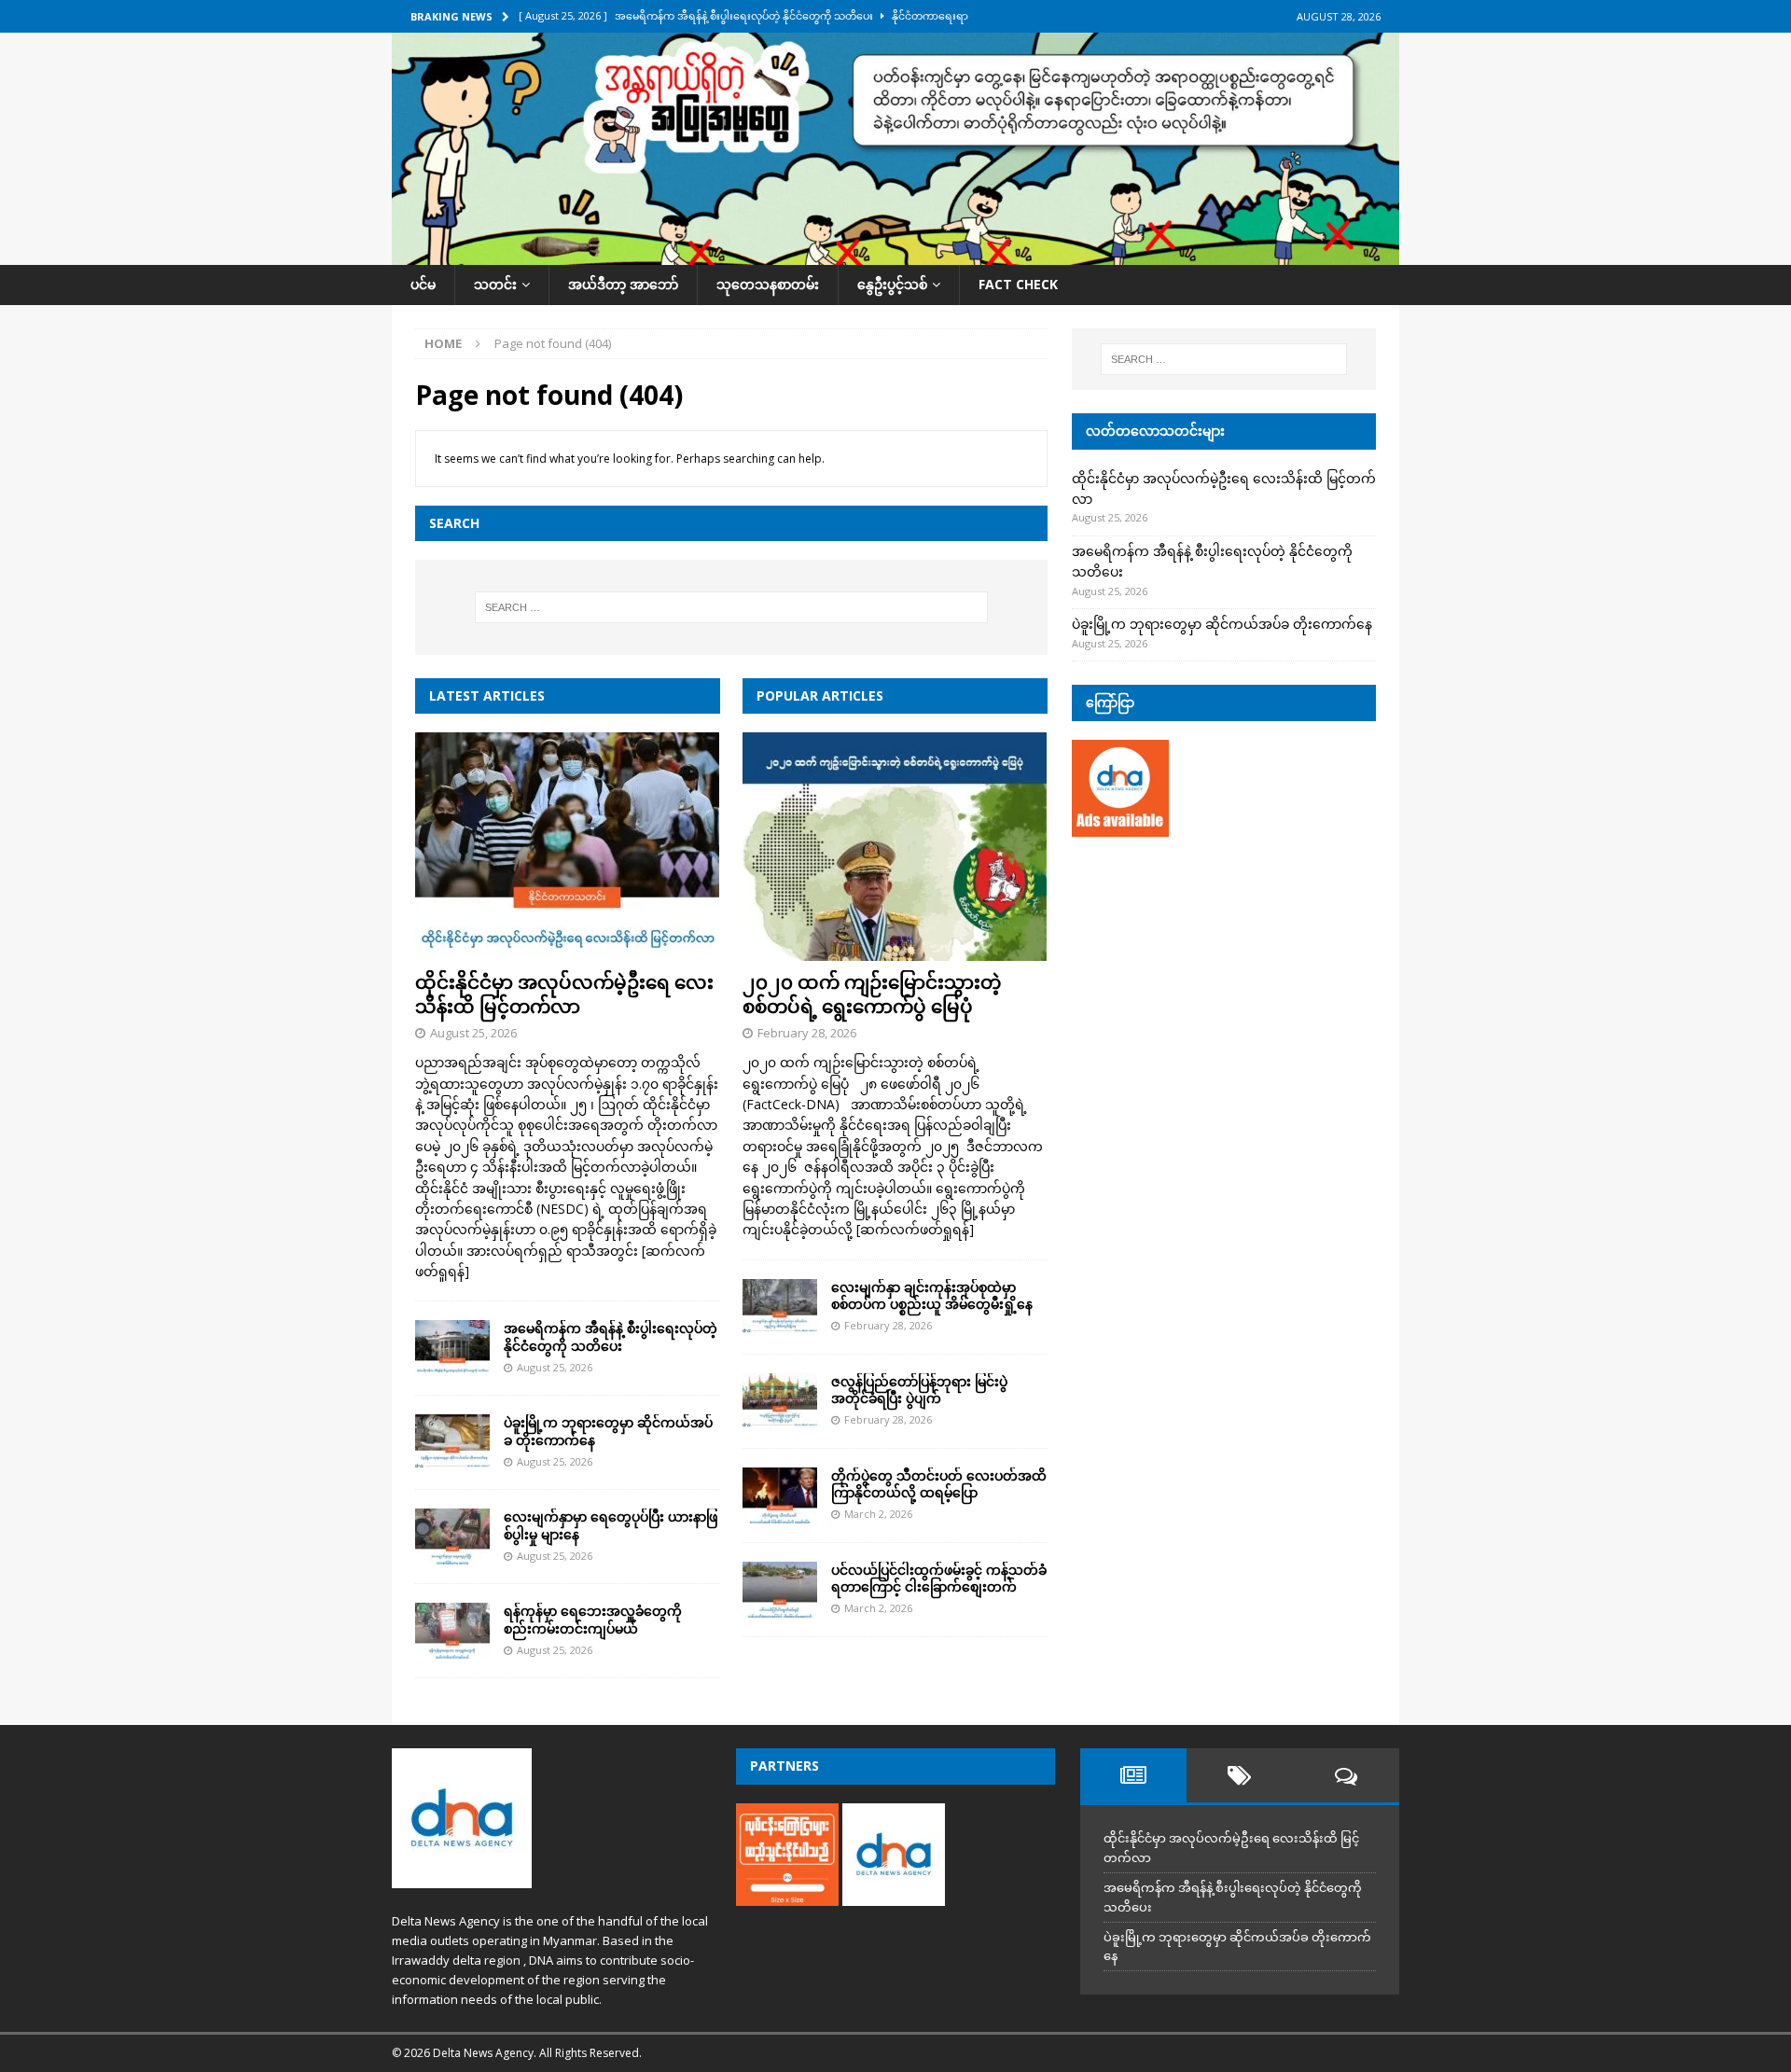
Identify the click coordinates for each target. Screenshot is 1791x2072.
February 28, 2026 (807, 1033)
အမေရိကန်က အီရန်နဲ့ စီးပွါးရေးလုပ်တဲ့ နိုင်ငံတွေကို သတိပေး (611, 1336)
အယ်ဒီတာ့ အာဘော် (623, 284)
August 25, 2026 (473, 1033)
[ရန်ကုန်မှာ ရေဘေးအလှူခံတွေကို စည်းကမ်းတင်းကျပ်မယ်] (452, 1631)
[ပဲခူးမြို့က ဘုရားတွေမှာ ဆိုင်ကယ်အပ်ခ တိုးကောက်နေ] (452, 1442)
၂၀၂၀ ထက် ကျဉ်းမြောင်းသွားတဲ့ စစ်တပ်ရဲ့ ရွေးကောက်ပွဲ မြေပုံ (872, 994)
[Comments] (1346, 1775)
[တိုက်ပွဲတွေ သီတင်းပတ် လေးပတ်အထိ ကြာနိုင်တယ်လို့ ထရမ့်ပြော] (780, 1495)
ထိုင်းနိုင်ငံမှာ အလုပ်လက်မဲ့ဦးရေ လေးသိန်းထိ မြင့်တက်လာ (564, 994)
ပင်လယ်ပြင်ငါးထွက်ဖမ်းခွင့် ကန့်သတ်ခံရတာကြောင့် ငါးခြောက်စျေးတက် (939, 1578)
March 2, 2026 (878, 1514)
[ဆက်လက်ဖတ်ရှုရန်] (915, 1229)
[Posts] (1133, 1775)
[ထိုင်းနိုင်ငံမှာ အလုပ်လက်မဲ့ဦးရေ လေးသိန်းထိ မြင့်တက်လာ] (568, 847)
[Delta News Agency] (895, 254)
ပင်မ (423, 284)
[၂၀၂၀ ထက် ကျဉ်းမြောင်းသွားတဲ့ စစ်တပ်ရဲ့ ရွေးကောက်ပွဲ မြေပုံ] (895, 847)
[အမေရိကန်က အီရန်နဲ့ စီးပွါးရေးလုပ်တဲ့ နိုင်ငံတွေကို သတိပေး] (452, 1348)
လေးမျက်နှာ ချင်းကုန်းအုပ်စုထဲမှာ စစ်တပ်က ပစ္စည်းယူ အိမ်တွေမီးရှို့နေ (932, 1295)
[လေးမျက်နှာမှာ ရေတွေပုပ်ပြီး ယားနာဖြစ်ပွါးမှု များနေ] (452, 1537)
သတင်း (495, 284)
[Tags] (1240, 1775)
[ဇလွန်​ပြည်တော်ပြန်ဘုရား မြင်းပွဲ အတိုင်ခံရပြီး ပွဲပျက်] (780, 1401)
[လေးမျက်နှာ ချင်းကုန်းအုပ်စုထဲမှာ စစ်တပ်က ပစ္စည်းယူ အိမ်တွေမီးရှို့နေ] (780, 1307)
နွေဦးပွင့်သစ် (892, 284)
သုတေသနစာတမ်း (768, 284)
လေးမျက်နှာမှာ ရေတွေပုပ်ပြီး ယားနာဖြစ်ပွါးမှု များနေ (611, 1525)
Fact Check (1018, 284)
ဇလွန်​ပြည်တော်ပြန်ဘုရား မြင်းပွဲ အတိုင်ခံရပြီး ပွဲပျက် (919, 1390)
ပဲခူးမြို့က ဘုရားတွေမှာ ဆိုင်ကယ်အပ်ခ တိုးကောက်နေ (608, 1431)
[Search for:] (731, 607)
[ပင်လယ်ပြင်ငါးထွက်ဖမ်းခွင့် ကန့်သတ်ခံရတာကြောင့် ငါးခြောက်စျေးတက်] (780, 1590)
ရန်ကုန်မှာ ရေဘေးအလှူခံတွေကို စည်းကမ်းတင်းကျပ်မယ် (593, 1619)
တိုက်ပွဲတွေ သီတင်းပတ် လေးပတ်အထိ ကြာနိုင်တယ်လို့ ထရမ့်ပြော (939, 1484)
